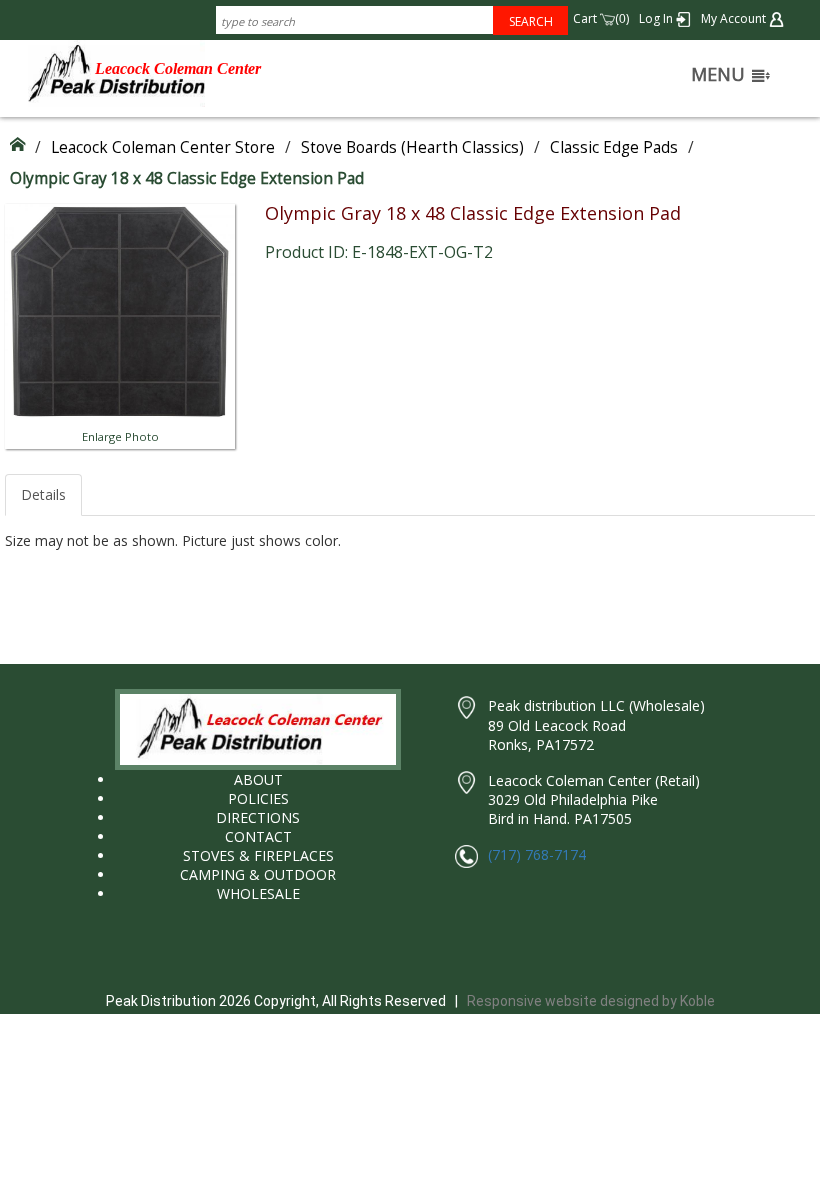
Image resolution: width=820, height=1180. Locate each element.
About (258, 779)
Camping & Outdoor (258, 874)
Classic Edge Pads (614, 147)
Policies (258, 798)
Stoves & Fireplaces (258, 855)
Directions (258, 817)
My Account (735, 18)
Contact (258, 836)
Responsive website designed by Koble (591, 1001)
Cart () (601, 18)
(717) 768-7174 (537, 854)
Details (43, 494)
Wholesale (258, 893)
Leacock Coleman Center (178, 68)
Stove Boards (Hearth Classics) (412, 147)
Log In (657, 18)
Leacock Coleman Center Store (163, 147)
